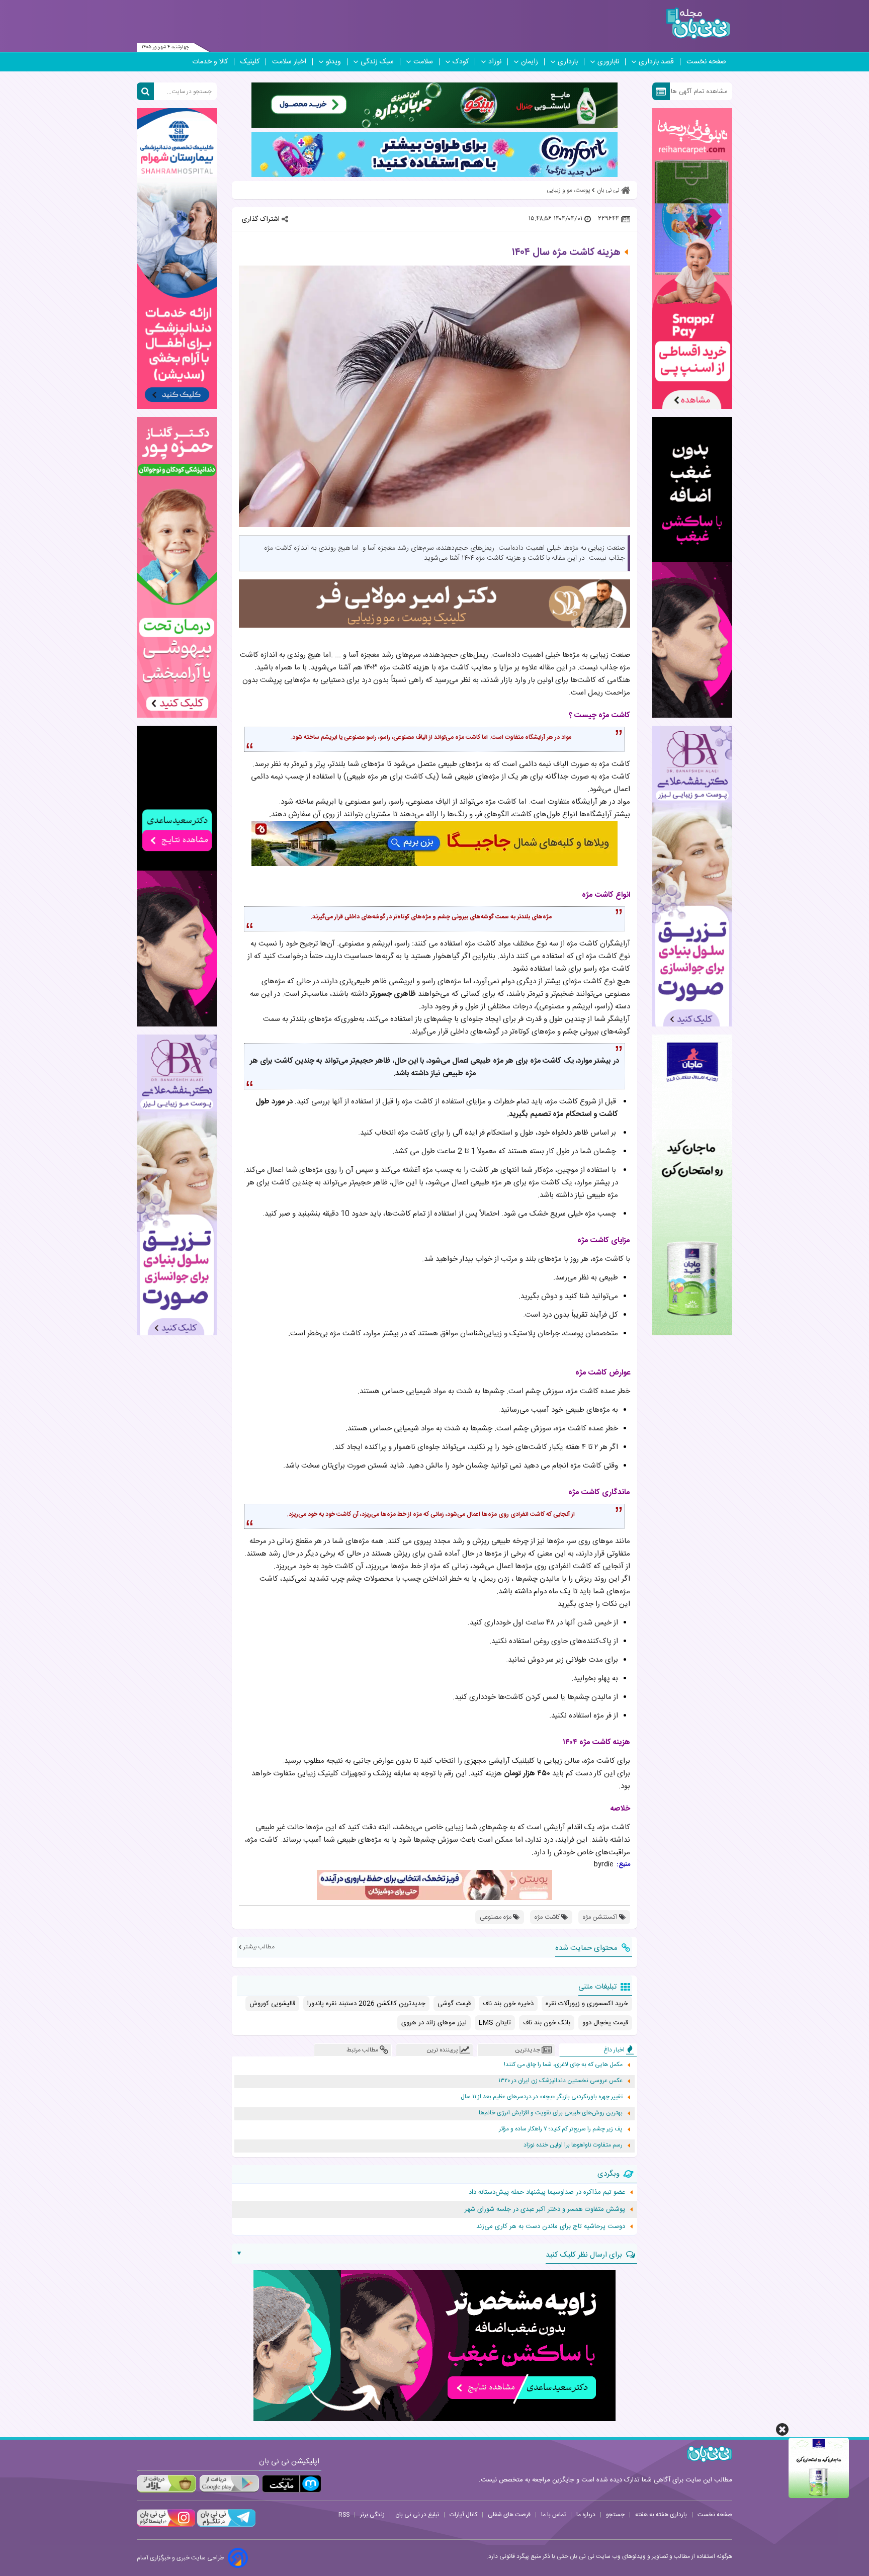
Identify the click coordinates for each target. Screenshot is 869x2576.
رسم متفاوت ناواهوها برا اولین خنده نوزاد (573, 2145)
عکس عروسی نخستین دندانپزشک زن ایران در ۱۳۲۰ (560, 2081)
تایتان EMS (495, 2023)
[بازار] (166, 2484)
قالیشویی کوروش (272, 2004)
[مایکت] (292, 2484)
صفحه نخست (706, 62)
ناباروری (608, 62)
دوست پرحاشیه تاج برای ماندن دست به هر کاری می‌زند (551, 2226)
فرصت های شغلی (509, 2515)
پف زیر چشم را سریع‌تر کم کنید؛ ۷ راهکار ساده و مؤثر (561, 2129)
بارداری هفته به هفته (661, 2515)
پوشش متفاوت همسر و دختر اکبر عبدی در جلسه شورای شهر (545, 2209)
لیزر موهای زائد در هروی (434, 2023)
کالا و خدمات (210, 62)
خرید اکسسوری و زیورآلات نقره (587, 2004)
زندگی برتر (372, 2515)
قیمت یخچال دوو (605, 2023)
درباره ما (586, 2515)
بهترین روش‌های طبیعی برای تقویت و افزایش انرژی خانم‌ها (551, 2113)
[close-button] (782, 2429)
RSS (344, 2515)
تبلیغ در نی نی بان (417, 2515)
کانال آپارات (463, 2515)
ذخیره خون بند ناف (508, 2004)
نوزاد (495, 62)
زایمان (530, 62)
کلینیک (250, 62)
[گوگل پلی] (229, 2484)
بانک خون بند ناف (547, 2023)
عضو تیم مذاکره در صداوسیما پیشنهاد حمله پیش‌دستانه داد (547, 2192)
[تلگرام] (225, 2526)
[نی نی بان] (698, 23)
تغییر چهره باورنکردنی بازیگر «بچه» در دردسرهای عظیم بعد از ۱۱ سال (542, 2097)
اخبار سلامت (289, 62)
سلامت (423, 62)
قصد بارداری (656, 62)
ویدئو (333, 62)
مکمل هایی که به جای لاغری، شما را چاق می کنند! (563, 2065)
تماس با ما (553, 2515)
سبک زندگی (377, 62)
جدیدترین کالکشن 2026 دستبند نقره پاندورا (366, 2004)
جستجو (615, 2515)
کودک (461, 62)
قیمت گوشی (454, 2004)
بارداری (568, 62)
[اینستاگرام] (166, 2526)
